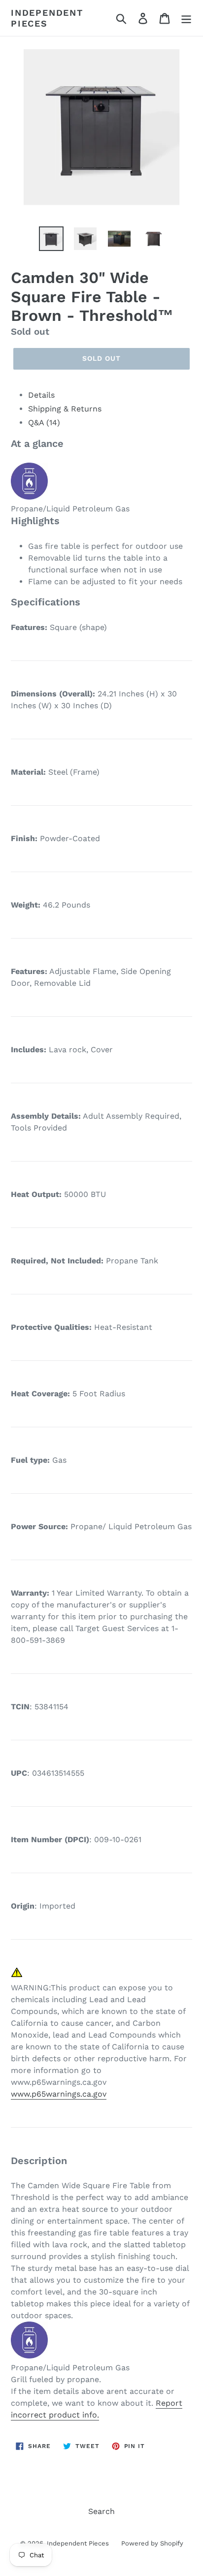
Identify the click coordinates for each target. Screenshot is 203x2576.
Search (101, 2511)
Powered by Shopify (152, 2543)
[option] (51, 239)
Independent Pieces (47, 18)
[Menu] (186, 18)
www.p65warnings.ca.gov (59, 2094)
